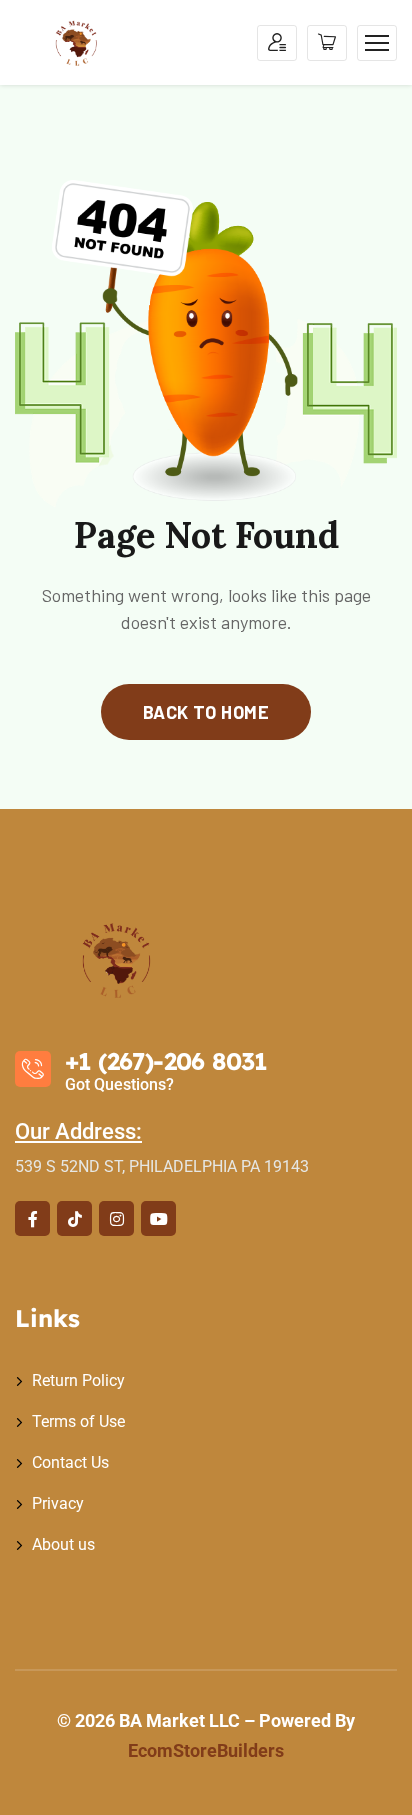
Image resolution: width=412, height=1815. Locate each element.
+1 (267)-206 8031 (166, 1061)
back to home (206, 712)
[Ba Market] (78, 42)
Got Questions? (119, 1084)
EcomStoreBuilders (206, 1750)
